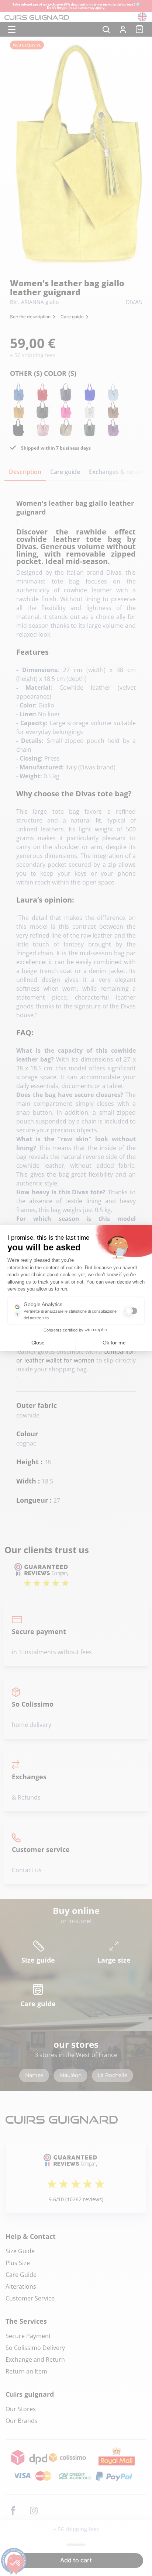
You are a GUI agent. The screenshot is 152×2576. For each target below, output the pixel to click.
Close (38, 1343)
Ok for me (114, 1343)
